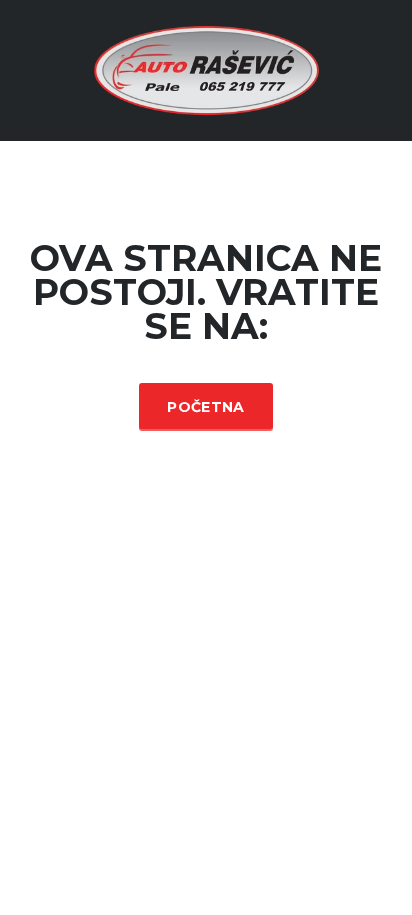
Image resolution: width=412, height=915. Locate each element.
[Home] (206, 69)
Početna (205, 407)
